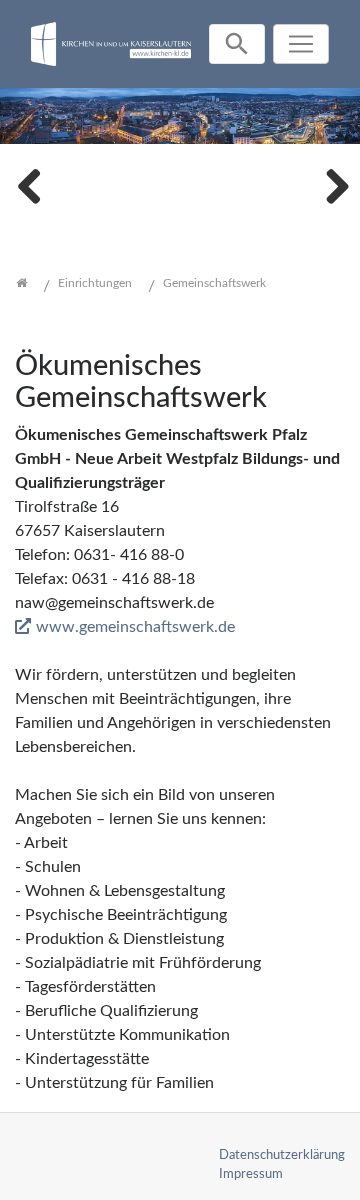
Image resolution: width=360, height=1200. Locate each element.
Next (330, 184)
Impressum (251, 1174)
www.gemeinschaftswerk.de (135, 627)
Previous (30, 184)
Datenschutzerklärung (282, 1155)
